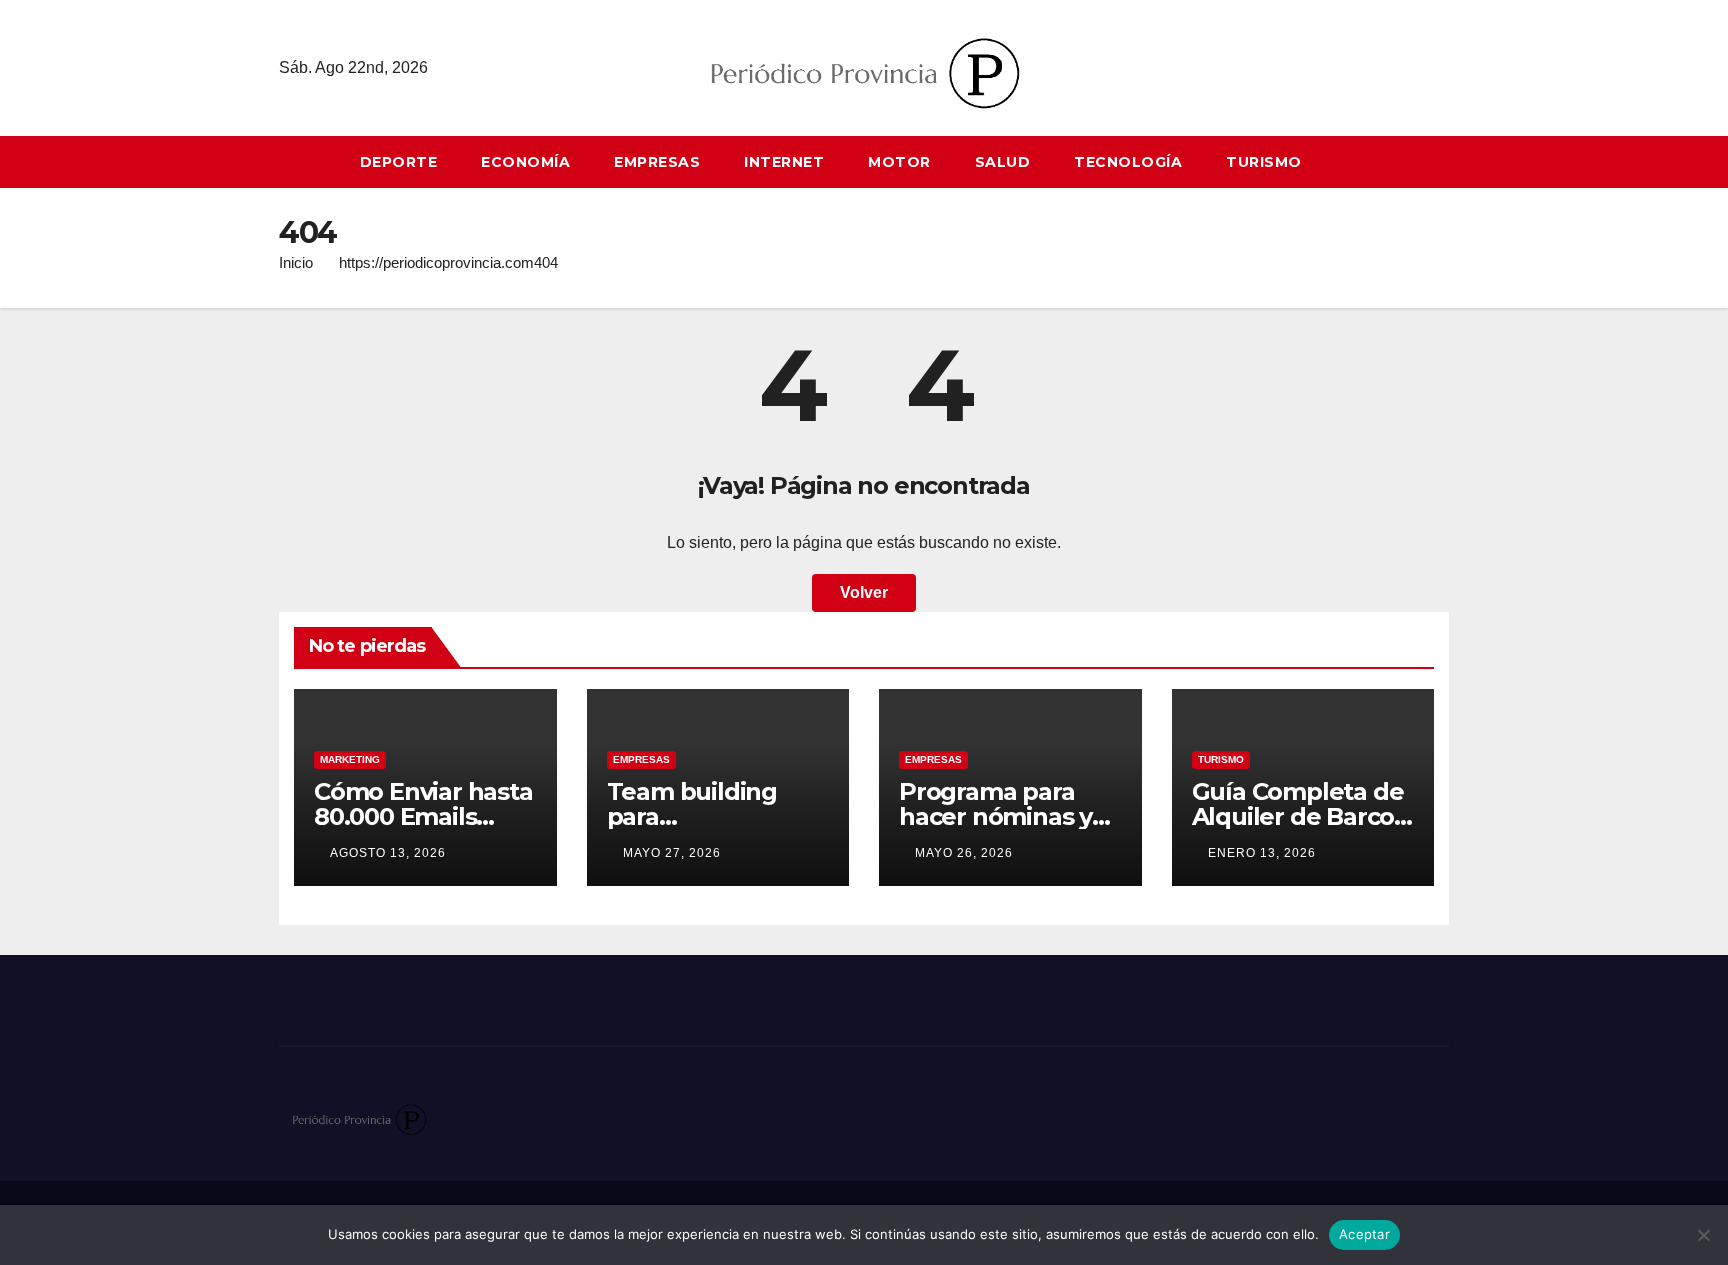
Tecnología (1128, 162)
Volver (864, 592)
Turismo (1264, 162)
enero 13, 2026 (1262, 853)
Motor (899, 162)
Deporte (399, 162)
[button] (1443, 161)
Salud (1003, 162)
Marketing (350, 759)
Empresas (657, 162)
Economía (525, 162)
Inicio (296, 262)
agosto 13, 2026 (388, 853)
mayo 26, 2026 (964, 853)
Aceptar (1364, 1234)
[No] (1703, 1235)
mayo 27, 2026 (672, 853)
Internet (784, 162)
